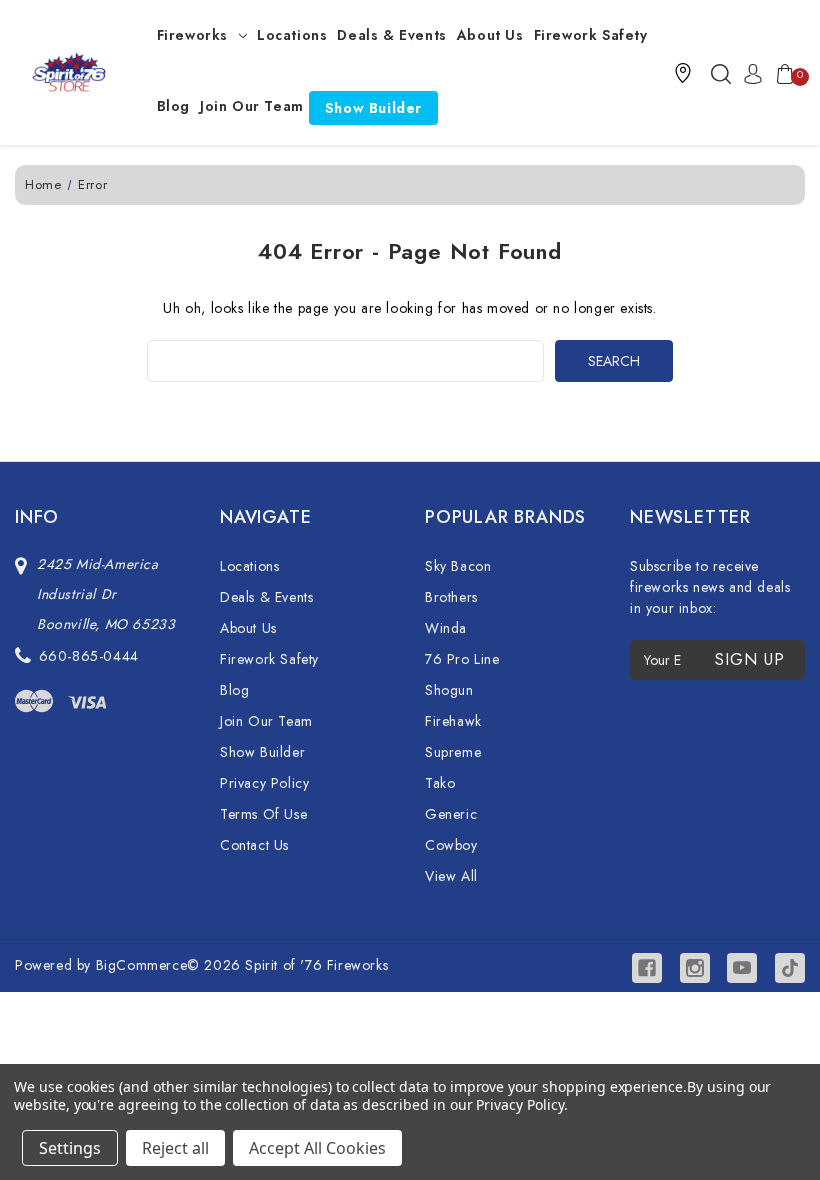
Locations (292, 35)
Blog (173, 106)
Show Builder (373, 108)
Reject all (175, 1148)
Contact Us (254, 845)
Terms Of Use (263, 814)
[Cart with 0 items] (781, 73)
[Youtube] (742, 968)
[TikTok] (790, 968)
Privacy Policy (264, 783)
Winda (446, 628)
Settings (70, 1148)
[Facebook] (647, 968)
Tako (440, 783)
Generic (451, 814)
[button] (683, 73)
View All (451, 876)
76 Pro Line (462, 659)
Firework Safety (591, 35)
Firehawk (453, 721)
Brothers (451, 597)
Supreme (453, 752)
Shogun (449, 690)
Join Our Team (252, 106)
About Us (490, 35)
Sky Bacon (458, 566)
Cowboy (451, 845)
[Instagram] (695, 968)
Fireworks (192, 35)
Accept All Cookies (317, 1148)
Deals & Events (391, 35)
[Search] (721, 73)
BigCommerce (142, 965)
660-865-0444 (89, 656)
